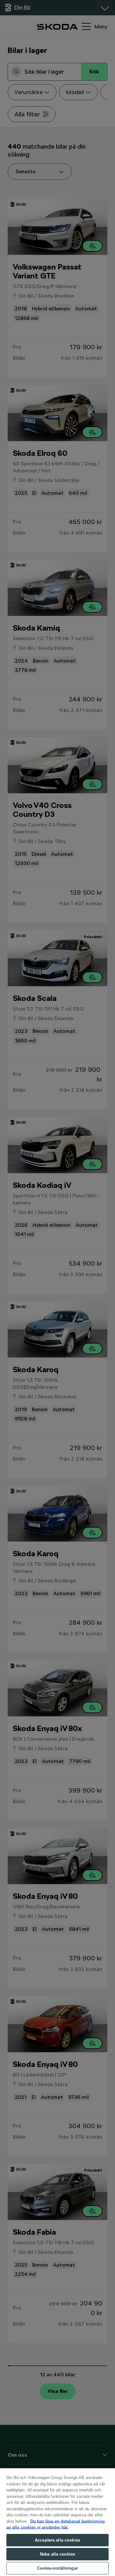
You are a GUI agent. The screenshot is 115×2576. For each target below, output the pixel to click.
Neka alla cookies (57, 2554)
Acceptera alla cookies (57, 2540)
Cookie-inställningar (57, 2568)
